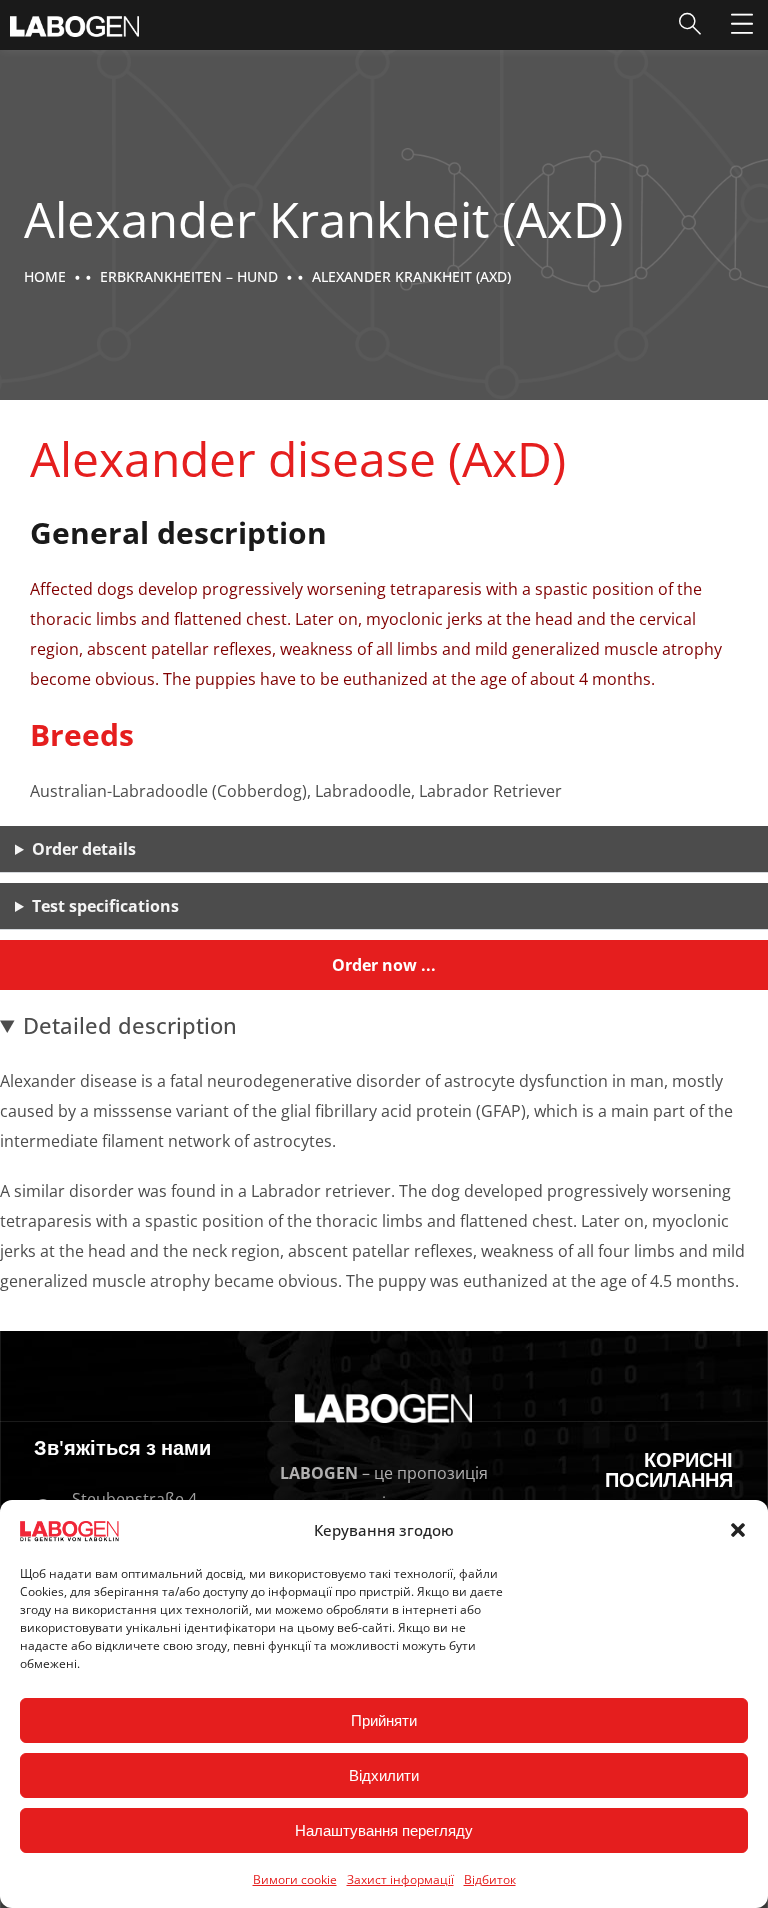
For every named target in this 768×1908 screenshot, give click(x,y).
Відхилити (384, 1775)
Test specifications (105, 906)
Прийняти (384, 1720)
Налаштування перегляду (384, 1830)
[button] (738, 1530)
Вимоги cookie (295, 1879)
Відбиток (490, 1879)
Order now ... (384, 965)
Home (45, 276)
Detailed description (130, 1025)
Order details (84, 849)
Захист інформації (400, 1879)
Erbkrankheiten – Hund (189, 276)
